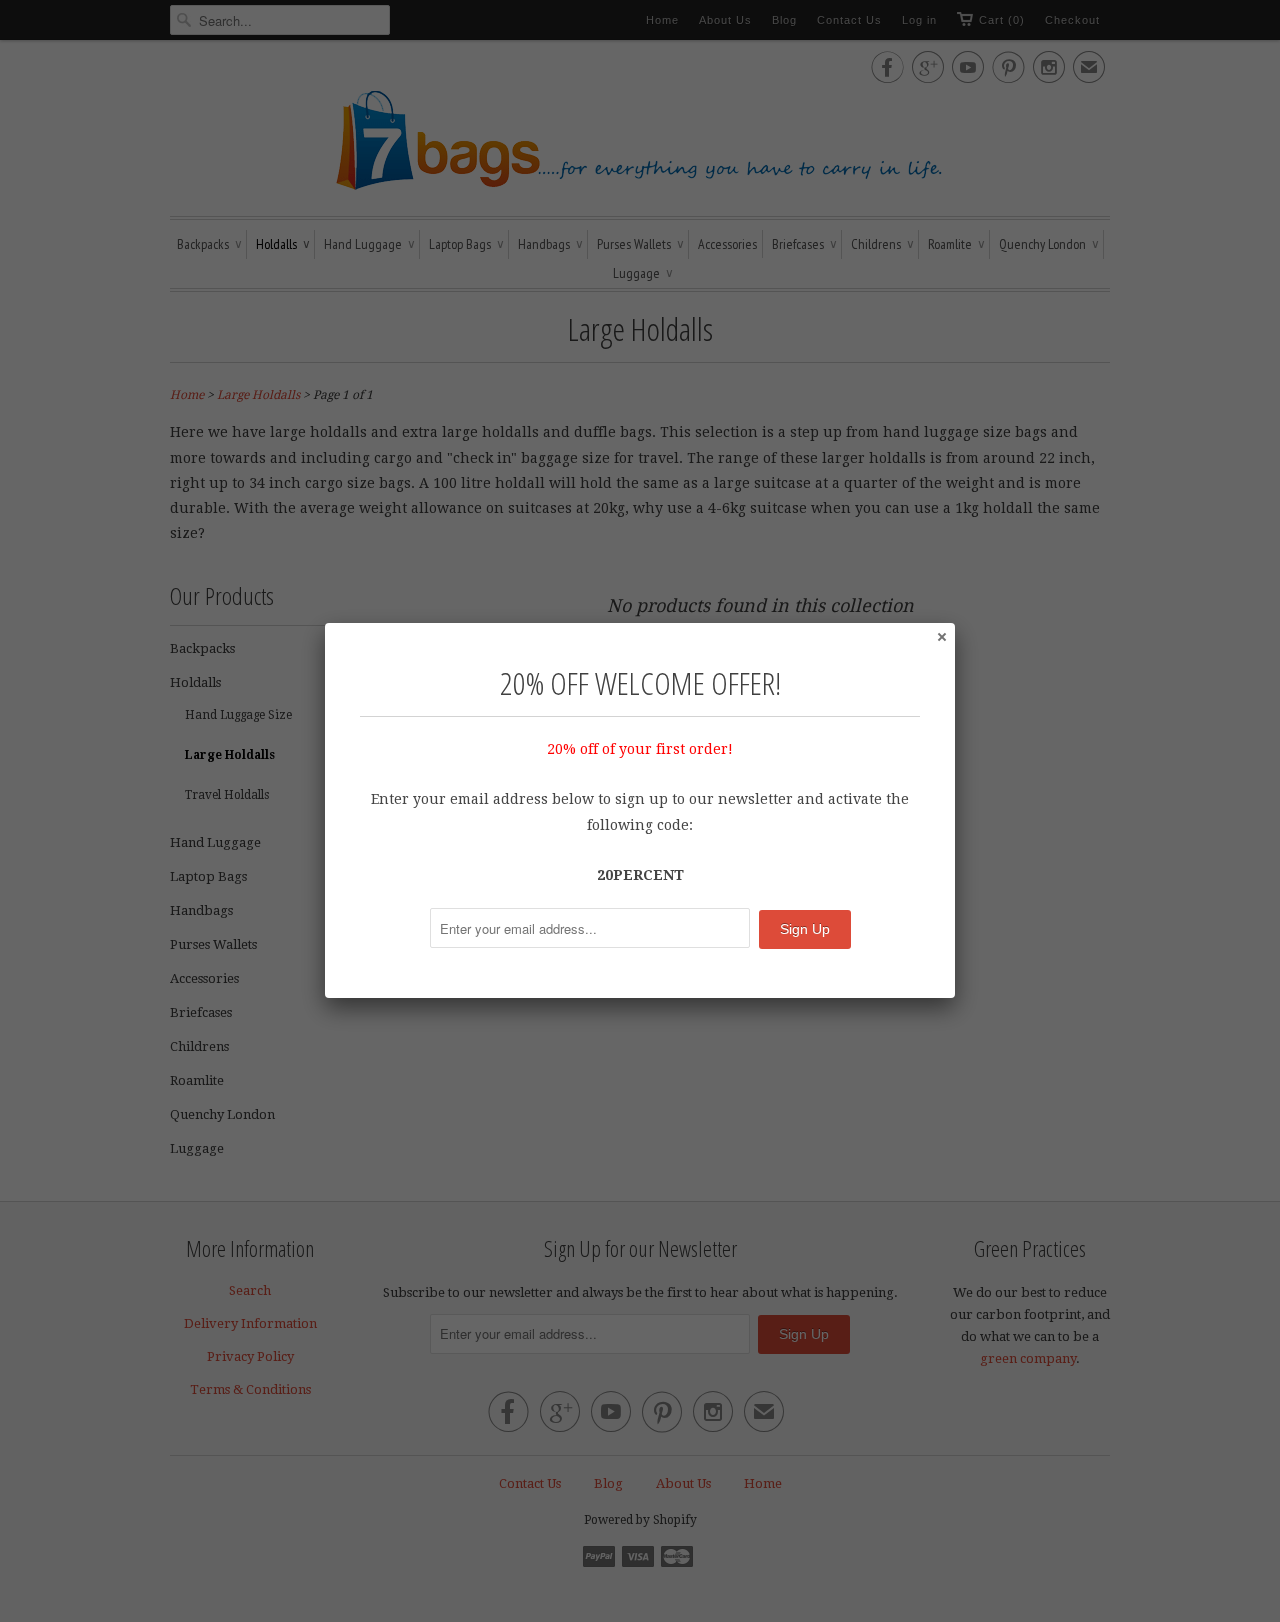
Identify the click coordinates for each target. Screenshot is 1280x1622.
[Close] (941, 636)
